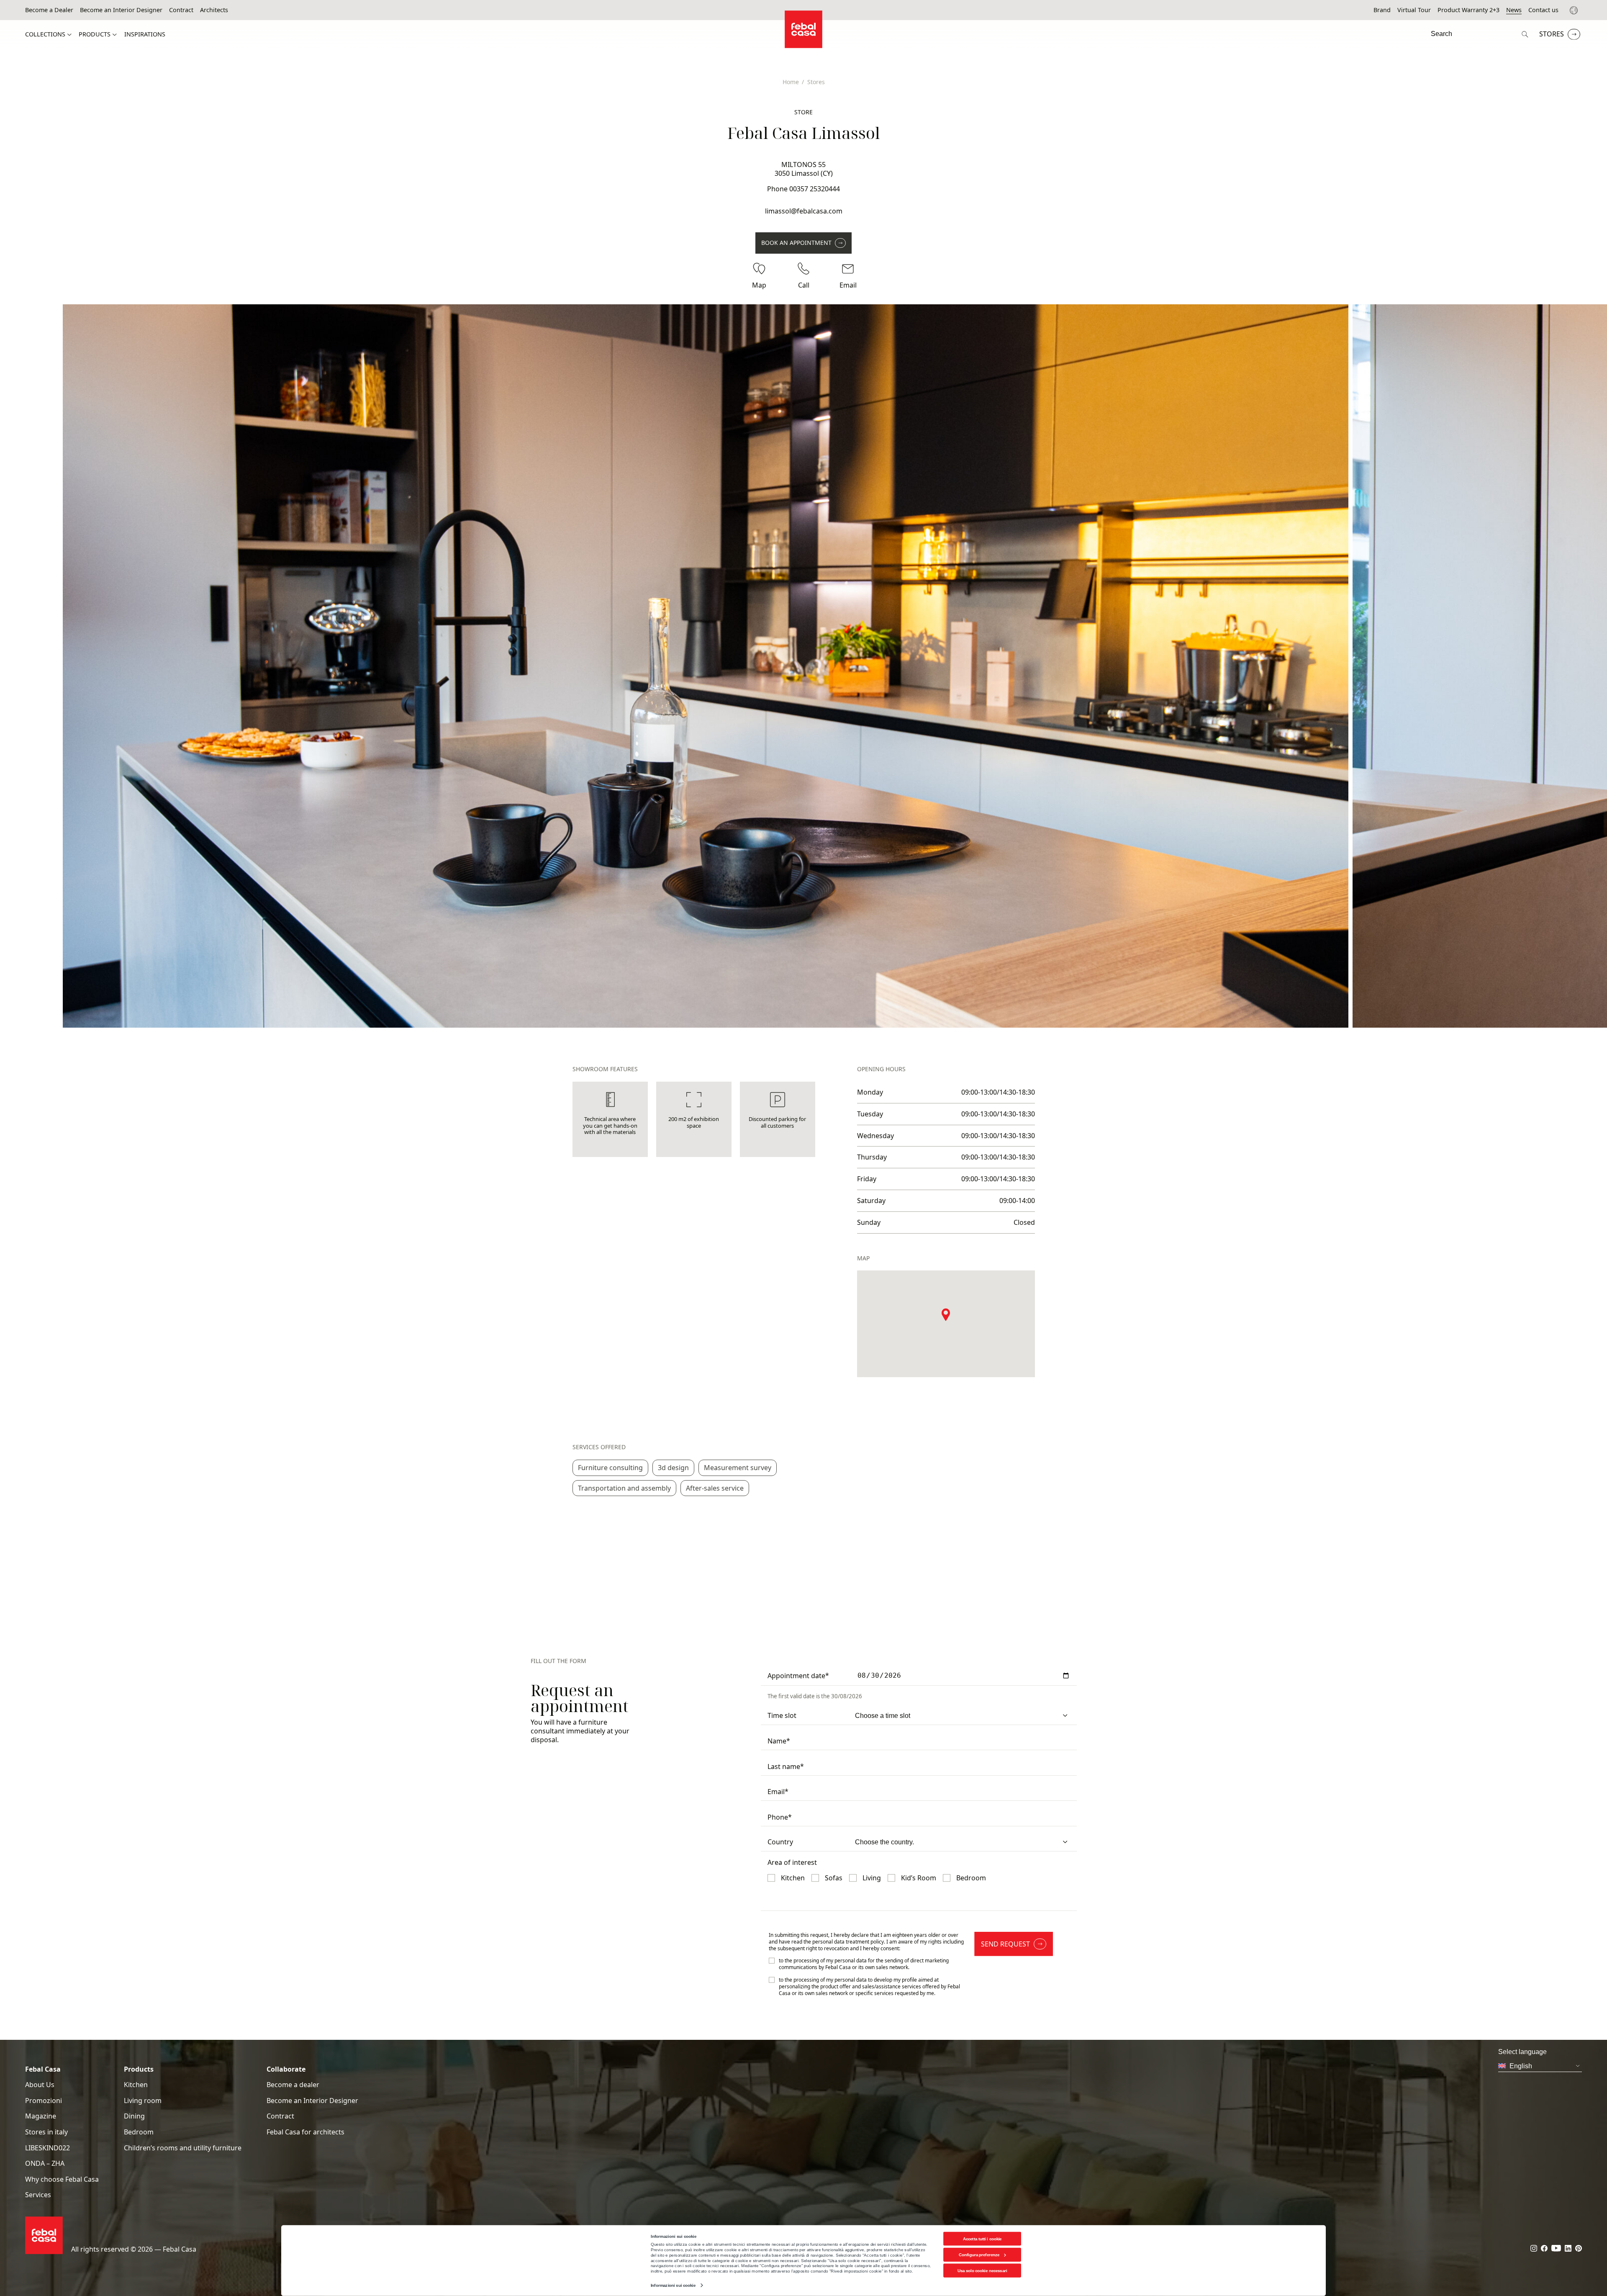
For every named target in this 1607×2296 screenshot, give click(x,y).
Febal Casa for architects (305, 2132)
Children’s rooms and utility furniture (183, 2148)
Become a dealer (293, 2085)
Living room (143, 2101)
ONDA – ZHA (45, 2164)
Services (38, 2195)
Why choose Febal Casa (62, 2179)
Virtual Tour (1414, 10)
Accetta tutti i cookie (982, 2238)
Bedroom (139, 2132)
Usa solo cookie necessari (982, 2271)
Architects (214, 10)
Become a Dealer (49, 10)
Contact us (1543, 10)
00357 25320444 (815, 189)
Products (95, 34)
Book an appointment (796, 243)
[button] (946, 1314)
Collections (45, 34)
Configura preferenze (979, 2255)
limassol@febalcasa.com (804, 211)
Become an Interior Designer (121, 10)
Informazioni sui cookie (673, 2285)
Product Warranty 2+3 (1468, 10)
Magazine (41, 2116)
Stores (1552, 34)
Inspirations (145, 34)
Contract (181, 10)
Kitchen (136, 2085)
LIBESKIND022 (47, 2148)
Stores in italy (46, 2132)
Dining (134, 2116)
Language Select (1575, 10)
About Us (40, 2085)
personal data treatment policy (848, 1942)
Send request (1005, 1944)
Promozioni (44, 2101)
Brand (1382, 10)
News (1514, 10)
